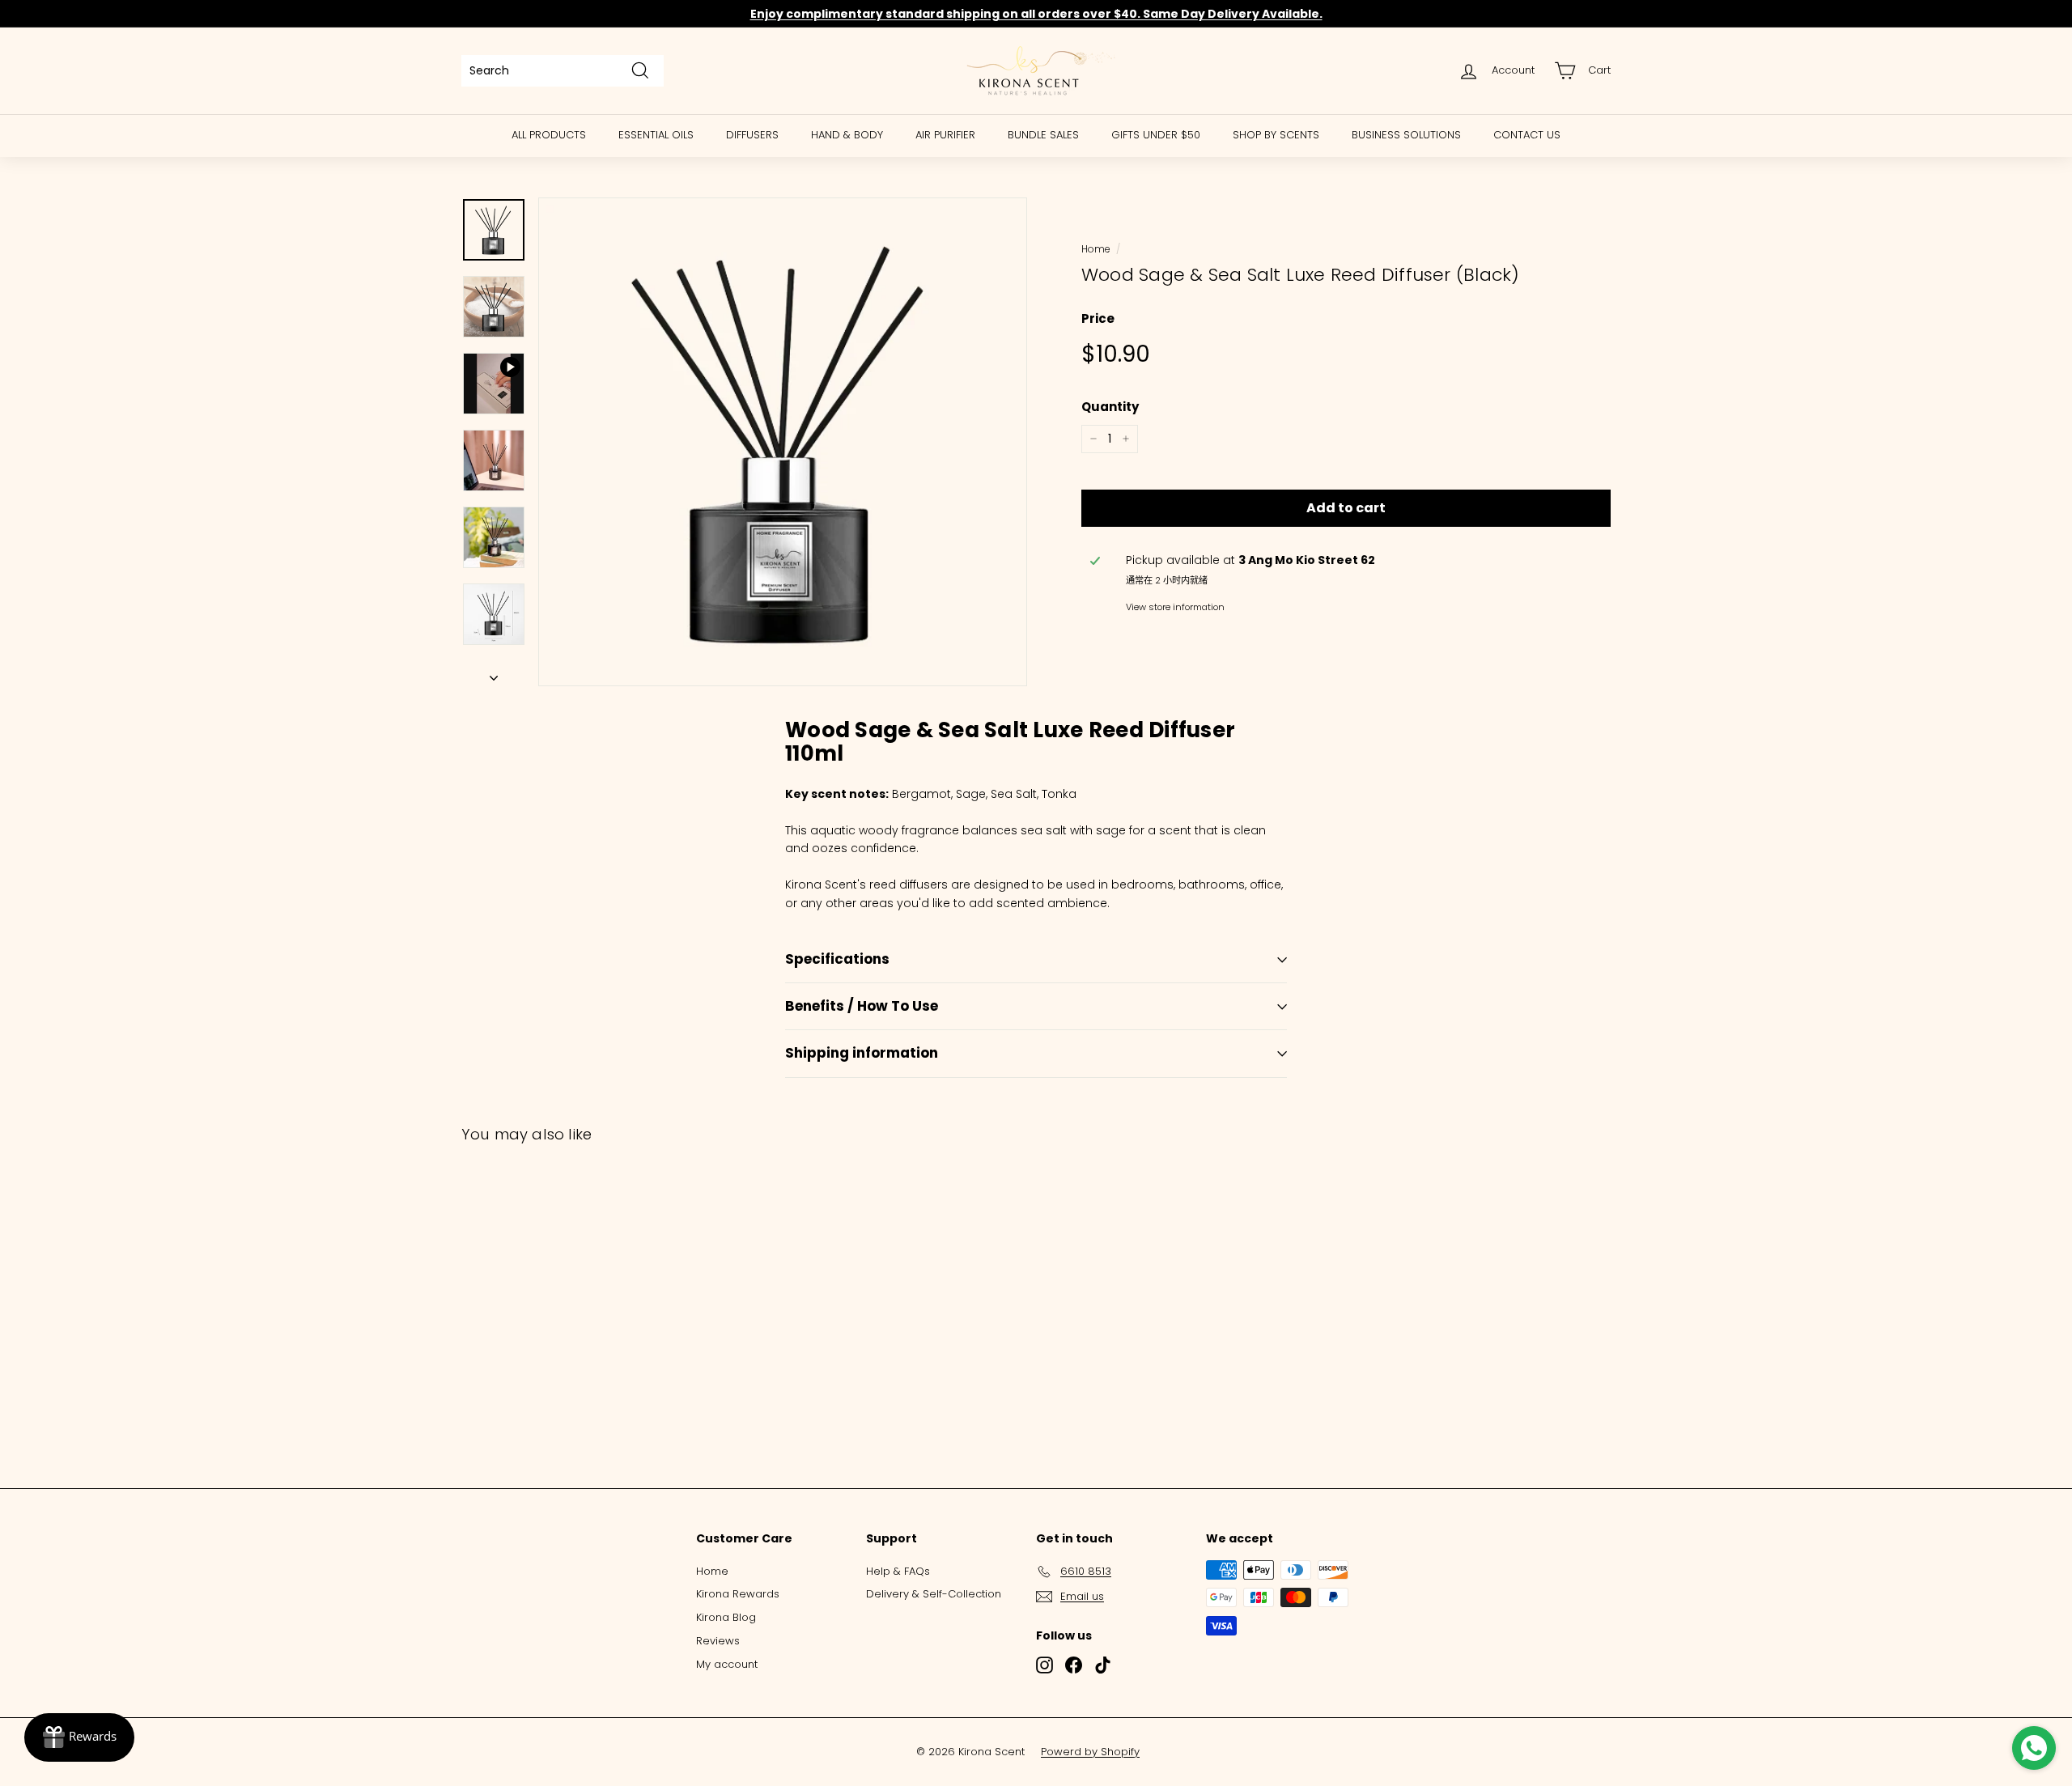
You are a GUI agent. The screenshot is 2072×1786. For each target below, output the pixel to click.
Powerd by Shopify (1090, 1752)
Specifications (837, 959)
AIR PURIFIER (945, 135)
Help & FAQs (898, 1571)
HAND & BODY (847, 135)
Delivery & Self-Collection (934, 1594)
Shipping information (862, 1053)
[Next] (494, 673)
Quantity (1110, 407)
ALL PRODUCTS (549, 135)
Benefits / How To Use (862, 1006)
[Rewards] (79, 1737)
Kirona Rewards (738, 1594)
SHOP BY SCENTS (1276, 135)
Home (1095, 249)
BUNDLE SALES (1043, 135)
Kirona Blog (726, 1617)
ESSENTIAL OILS (656, 135)
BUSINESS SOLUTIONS (1406, 135)
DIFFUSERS (752, 135)
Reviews (718, 1641)
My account (727, 1664)
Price (1098, 318)
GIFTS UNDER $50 (1156, 135)
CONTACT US (1527, 135)
